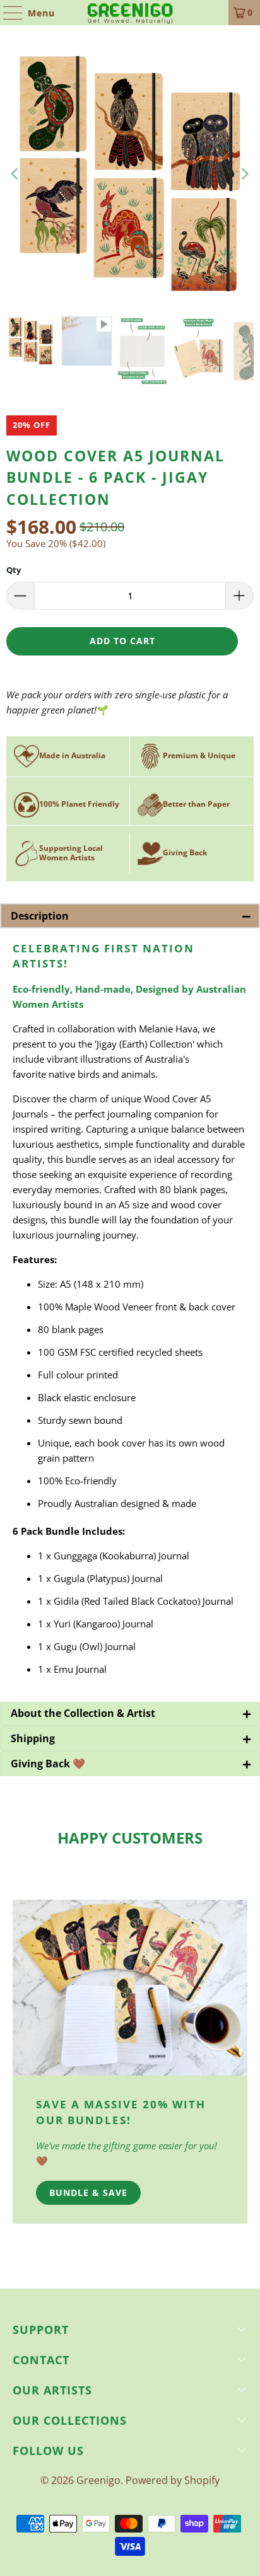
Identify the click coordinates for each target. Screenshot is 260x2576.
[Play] (130, 174)
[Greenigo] (130, 13)
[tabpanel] (130, 1315)
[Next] (244, 174)
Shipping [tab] (131, 1738)
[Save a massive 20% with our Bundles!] (130, 1988)
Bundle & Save (88, 2192)
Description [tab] (131, 916)
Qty (14, 570)
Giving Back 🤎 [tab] (131, 1764)
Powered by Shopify (173, 2480)
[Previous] (16, 174)
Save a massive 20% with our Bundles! (121, 2112)
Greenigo (98, 2480)
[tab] (130, 1714)
